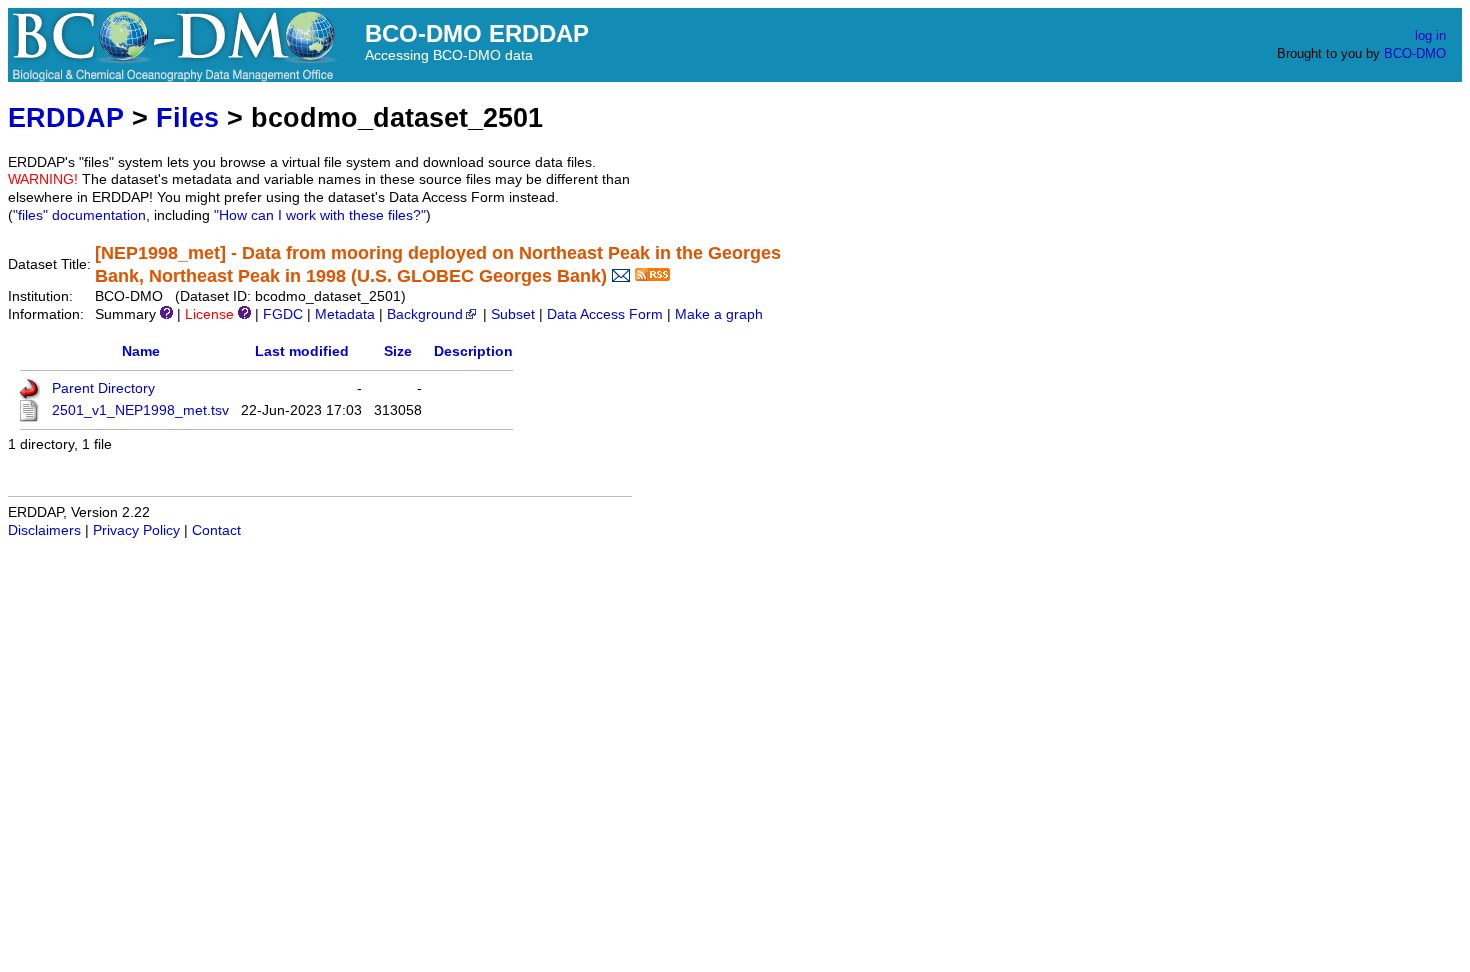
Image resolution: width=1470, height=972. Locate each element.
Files (187, 117)
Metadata (345, 314)
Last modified (302, 351)
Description (473, 351)
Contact (216, 530)
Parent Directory (103, 388)
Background (425, 314)
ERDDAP (66, 117)
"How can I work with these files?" (320, 215)
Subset (513, 314)
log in (1430, 35)
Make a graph (719, 314)
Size (398, 351)
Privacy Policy (136, 530)
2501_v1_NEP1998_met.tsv (140, 410)
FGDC (283, 314)
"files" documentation (79, 215)
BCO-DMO (1415, 53)
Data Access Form (605, 314)
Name (141, 351)
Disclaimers (44, 530)
